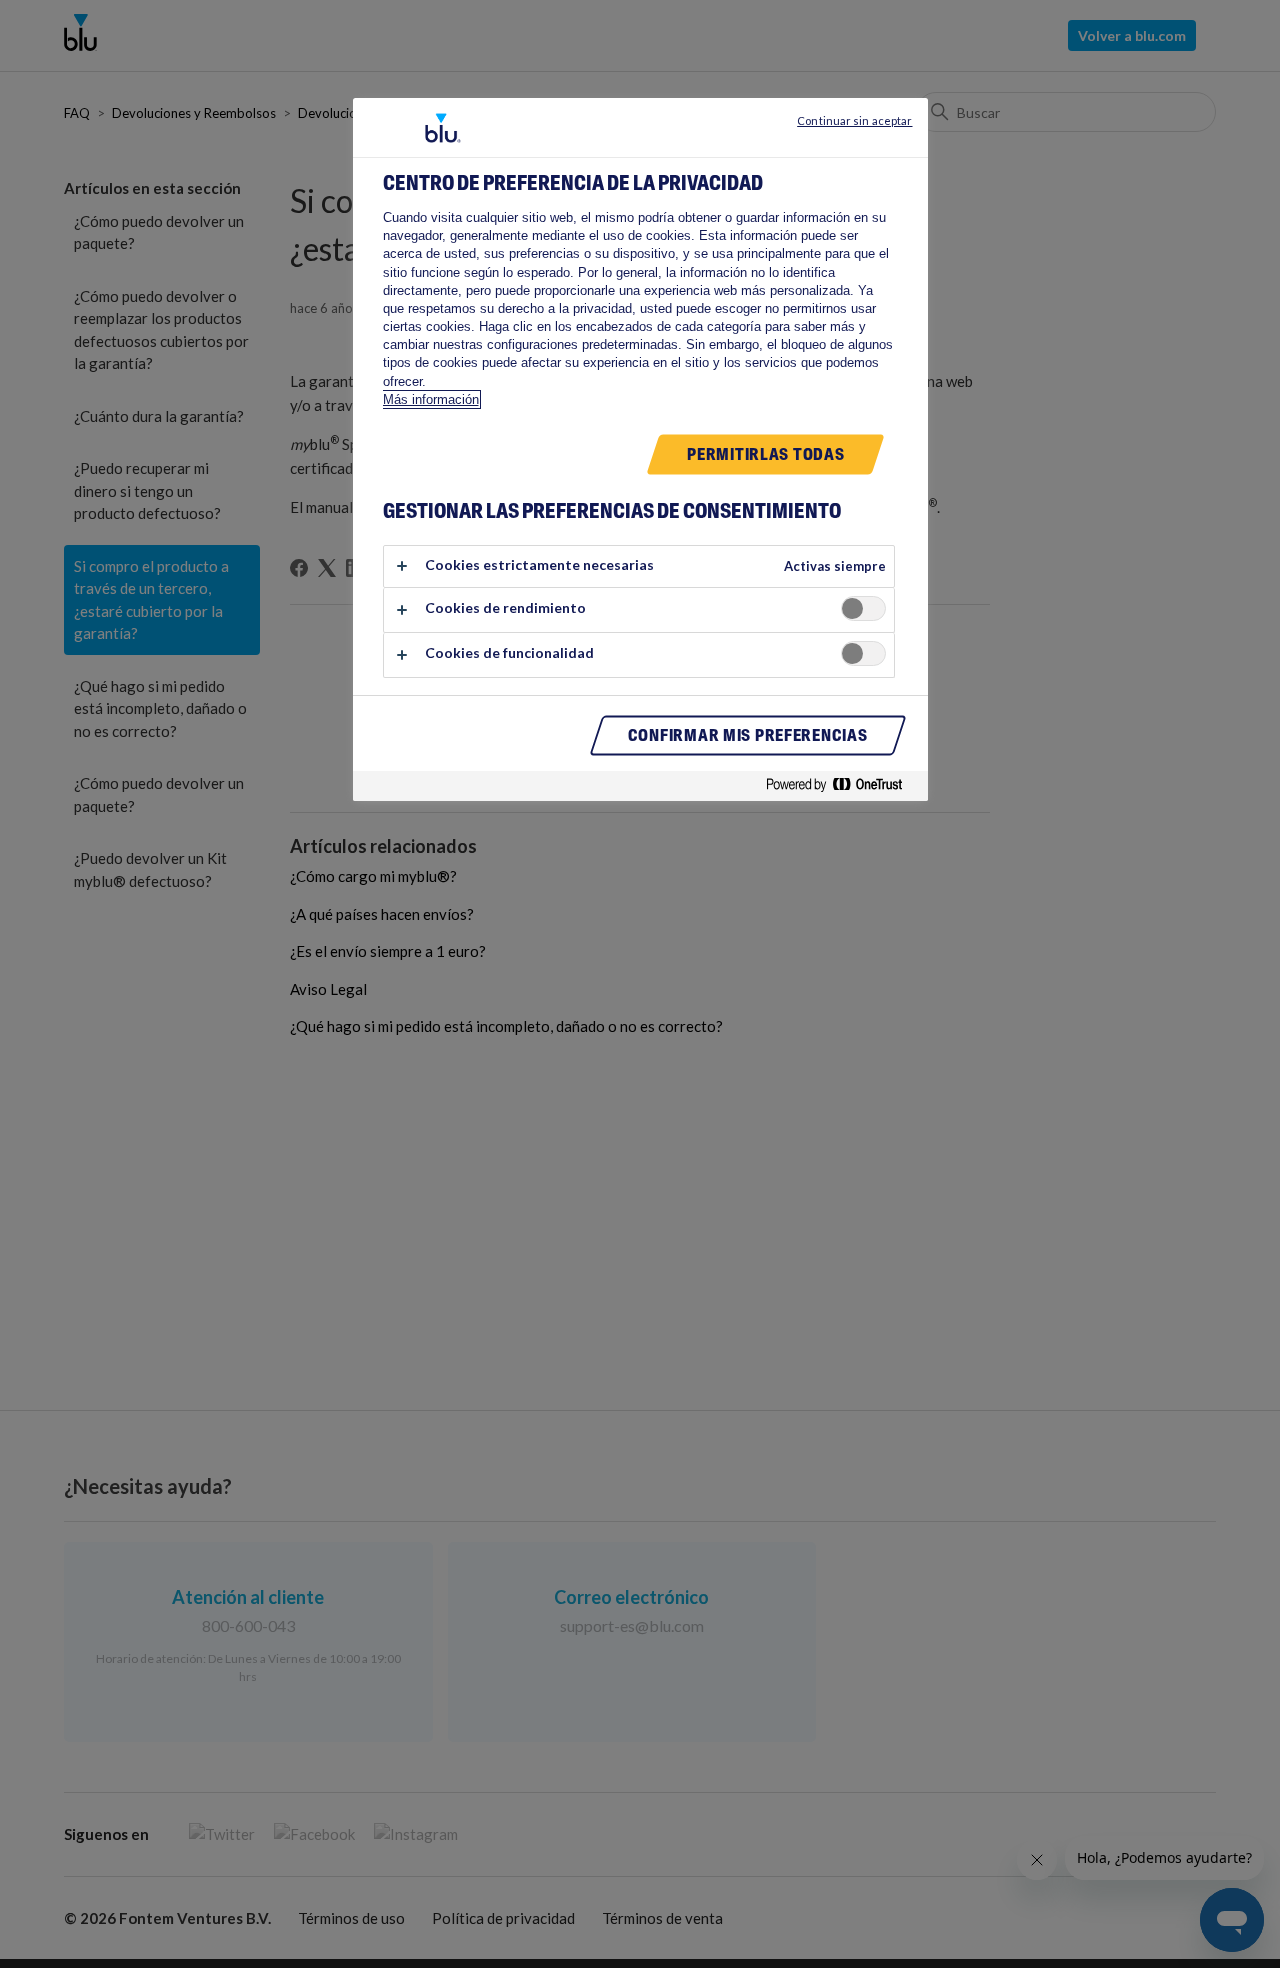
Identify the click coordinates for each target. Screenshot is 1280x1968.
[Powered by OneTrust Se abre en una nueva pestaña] (842, 788)
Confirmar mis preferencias (748, 736)
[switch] (863, 608)
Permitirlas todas (765, 455)
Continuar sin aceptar (854, 120)
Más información (431, 399)
